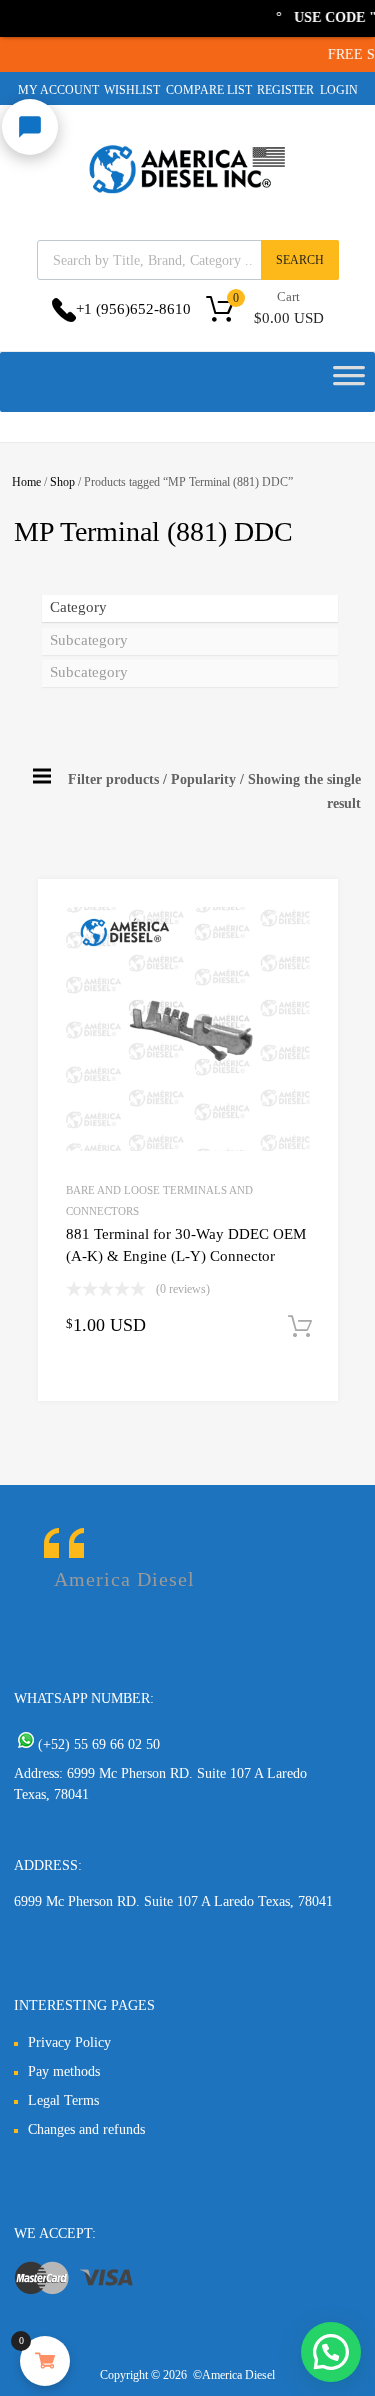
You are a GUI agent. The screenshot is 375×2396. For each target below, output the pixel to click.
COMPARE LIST (209, 90)
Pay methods (64, 2071)
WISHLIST (132, 90)
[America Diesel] (188, 197)
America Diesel (124, 1579)
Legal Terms (63, 2100)
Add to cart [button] (300, 1327)
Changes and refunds (86, 2129)
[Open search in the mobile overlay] (188, 260)
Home (26, 482)
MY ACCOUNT (58, 90)
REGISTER (285, 90)
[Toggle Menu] (349, 382)
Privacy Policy (69, 2042)
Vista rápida (111, 1385)
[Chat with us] (30, 127)
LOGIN (339, 90)
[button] (331, 2352)
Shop (62, 482)
